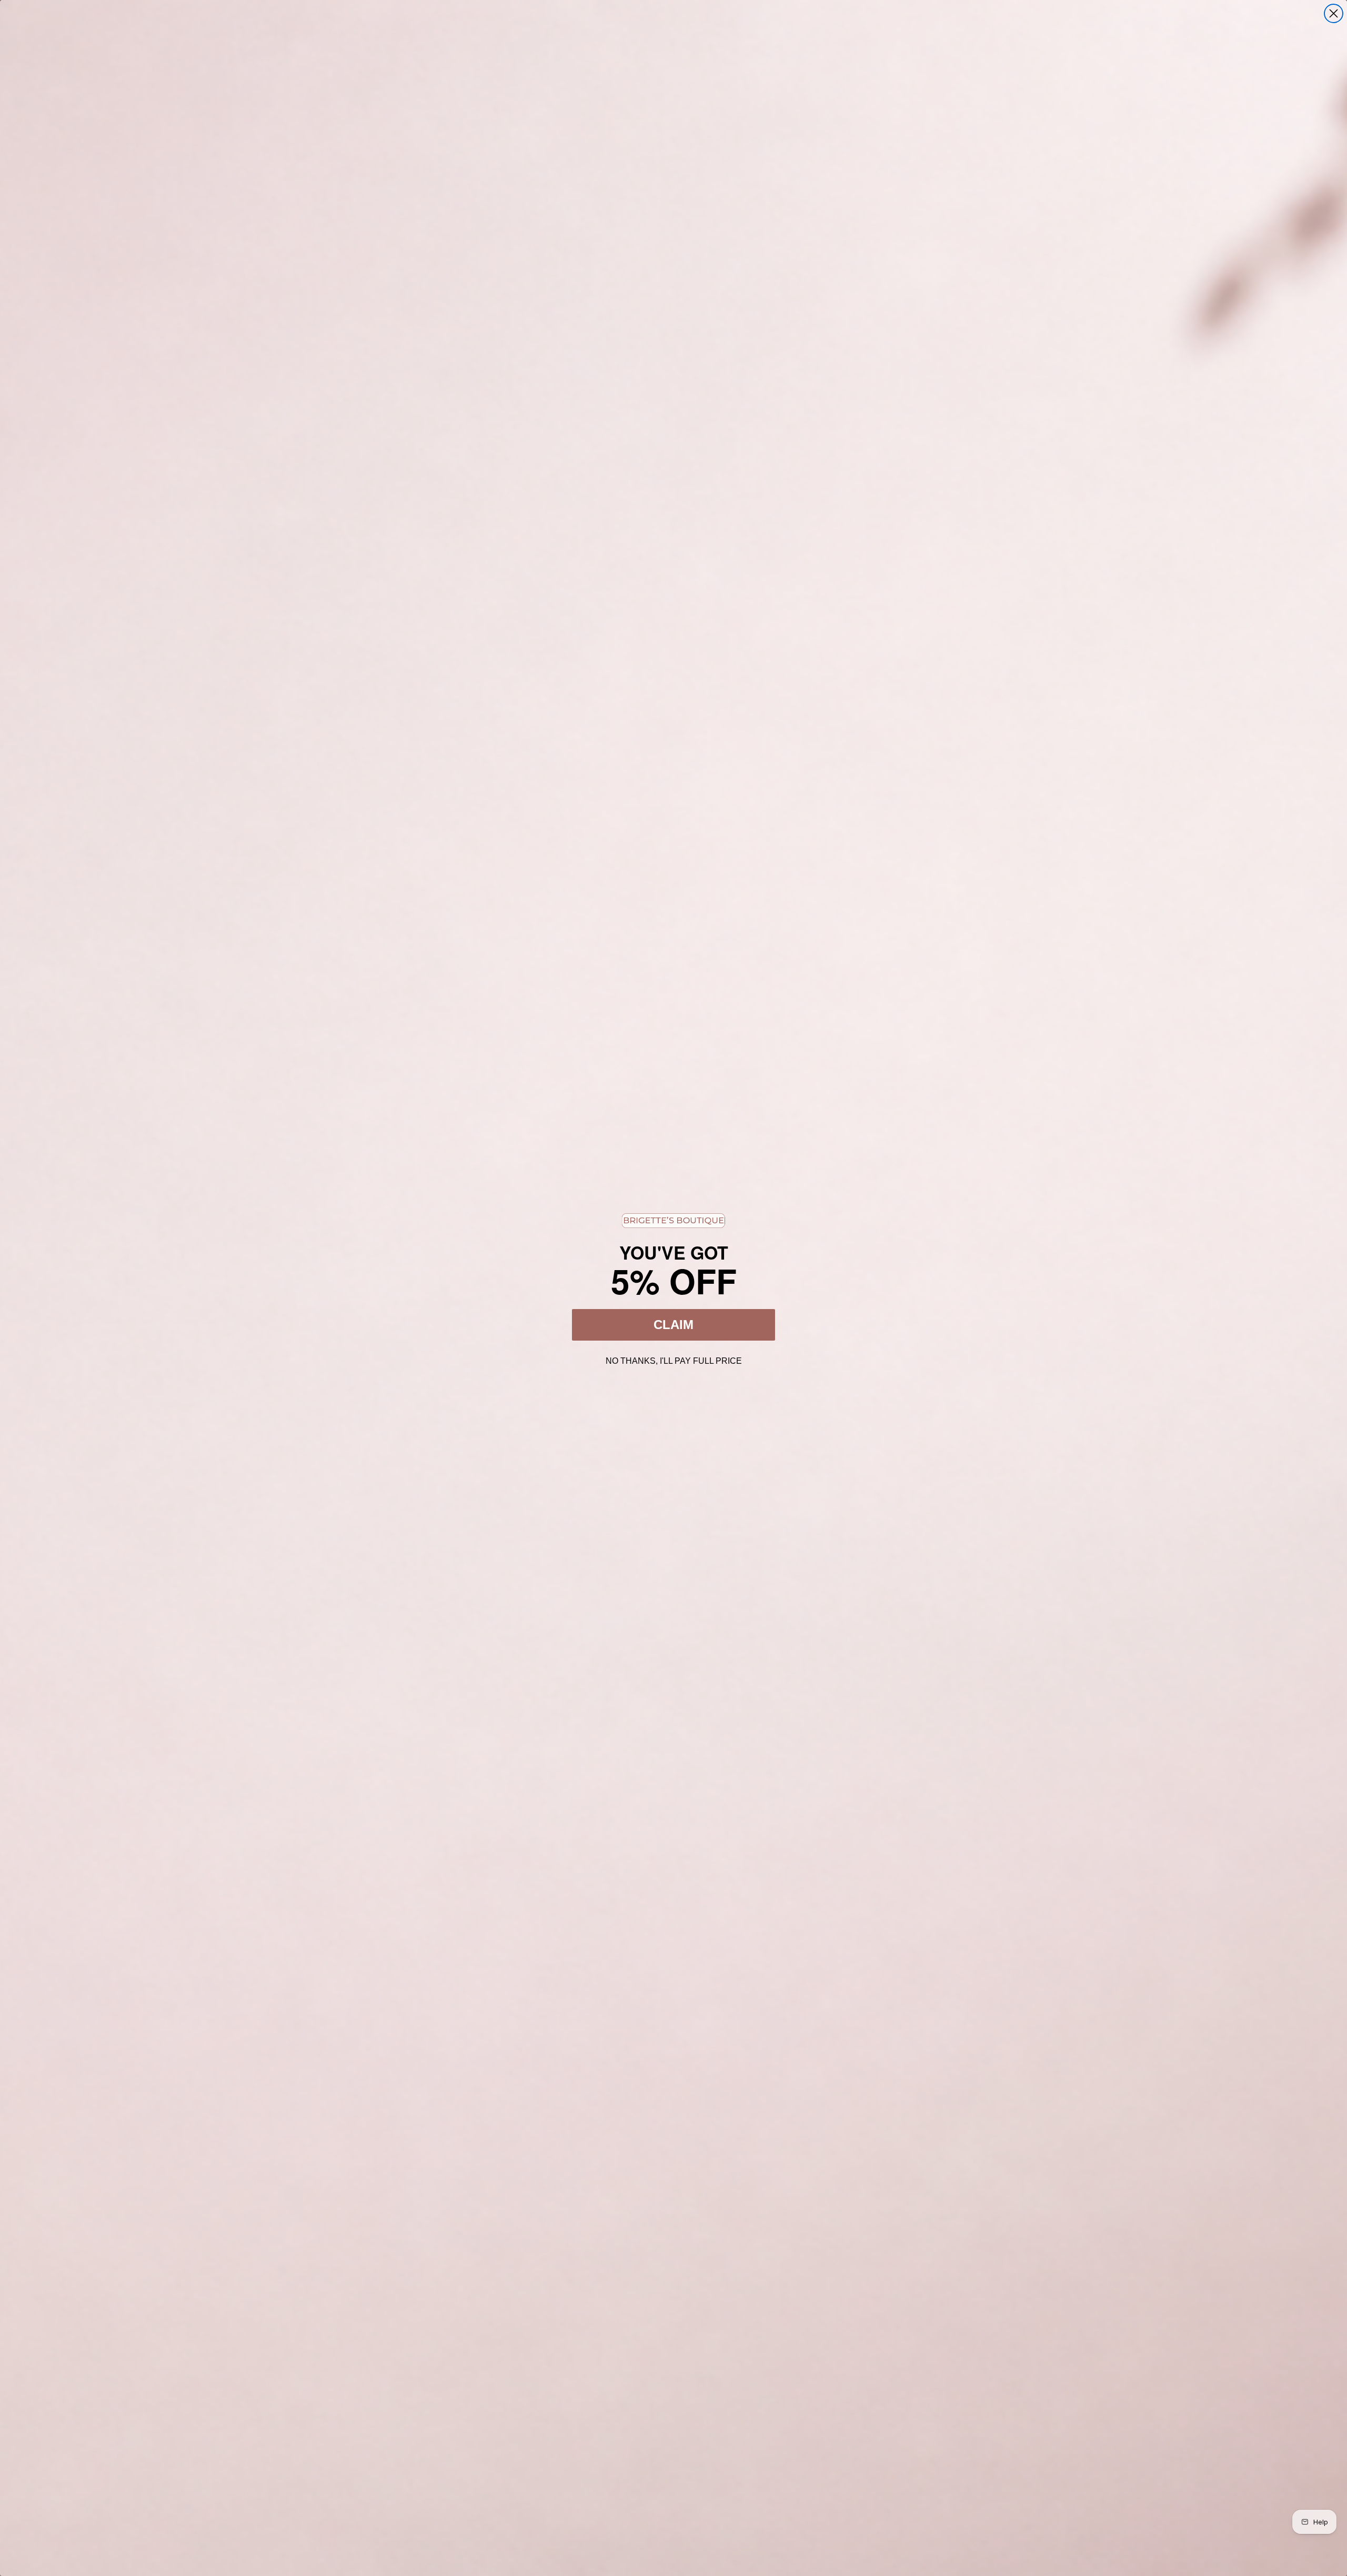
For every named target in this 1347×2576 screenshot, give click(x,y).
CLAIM (673, 1325)
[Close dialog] (1334, 13)
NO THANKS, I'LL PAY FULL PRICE (674, 1360)
